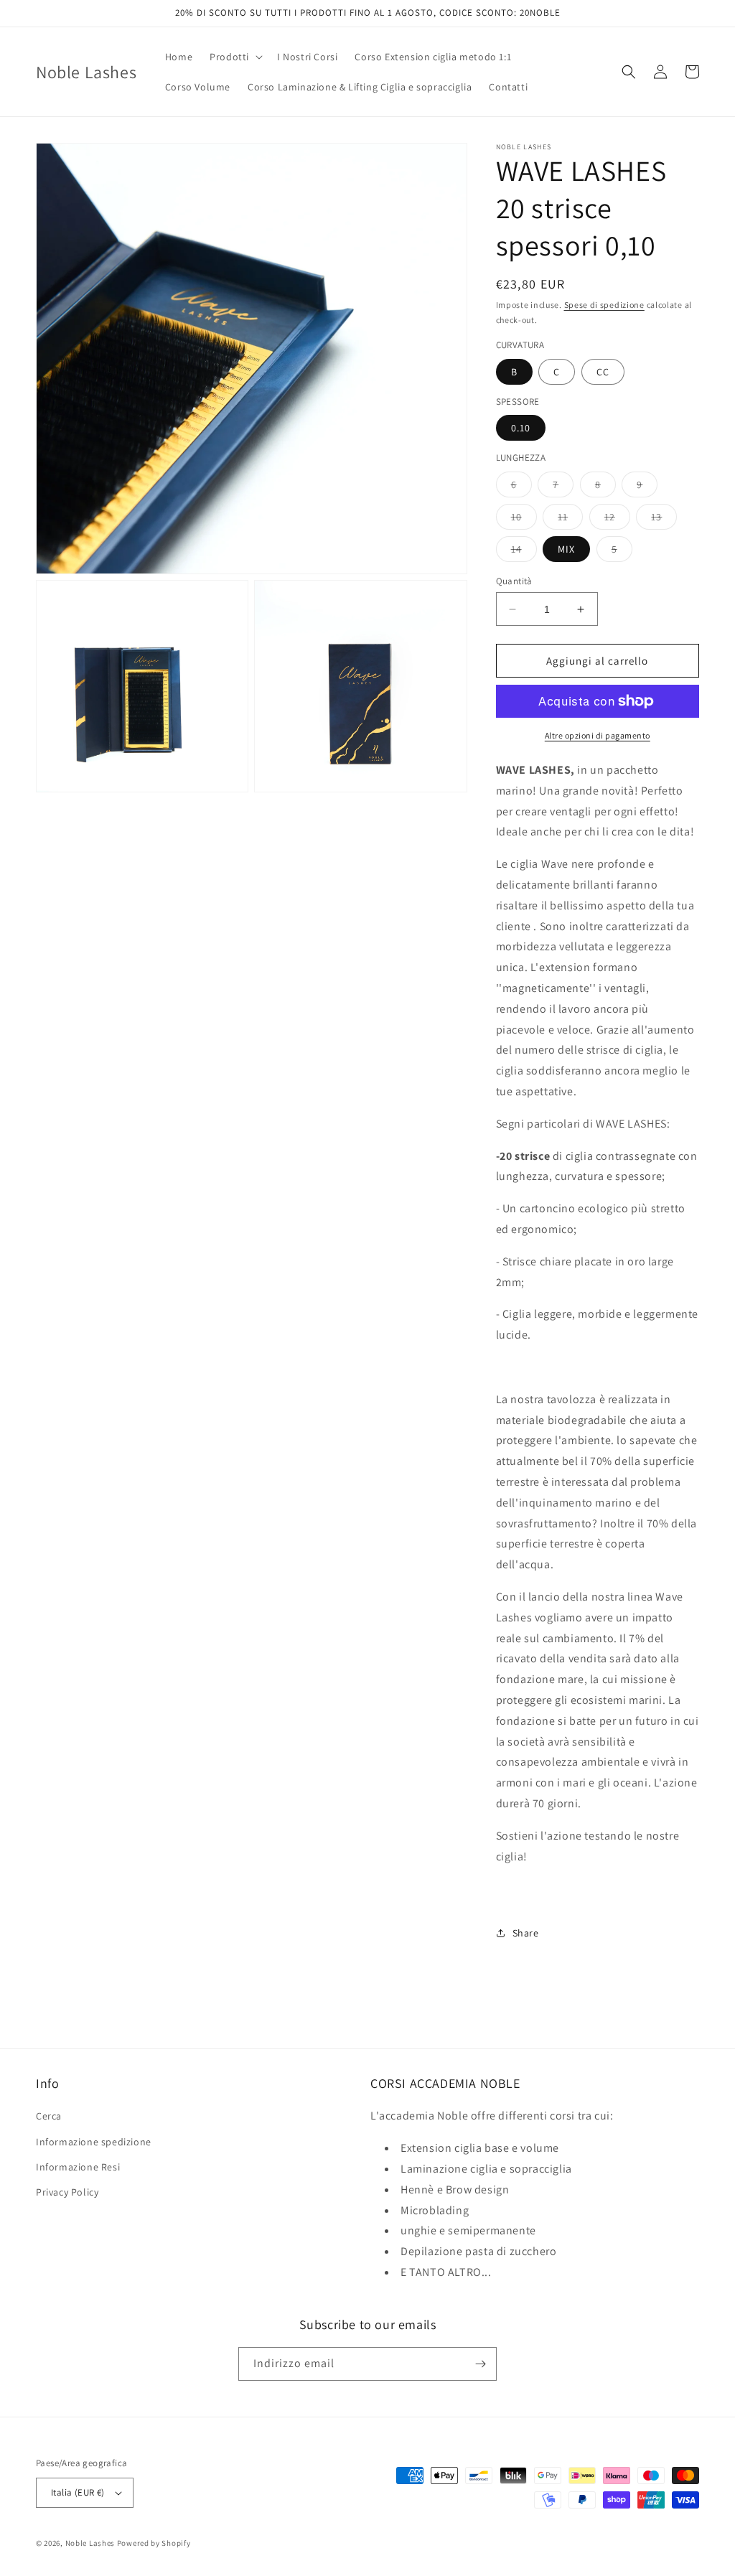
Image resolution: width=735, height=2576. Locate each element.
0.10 (521, 428)
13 (664, 520)
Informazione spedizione (94, 2142)
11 (570, 520)
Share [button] (526, 1933)
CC (603, 372)
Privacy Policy (67, 2192)
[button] (235, 57)
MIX (566, 549)
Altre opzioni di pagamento (598, 735)
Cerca (49, 2116)
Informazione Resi (78, 2167)
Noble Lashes (90, 2543)
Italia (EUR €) (78, 2492)
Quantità (514, 581)
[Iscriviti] (480, 2364)
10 (524, 520)
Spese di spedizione (604, 305)
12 (617, 520)
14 (524, 552)
